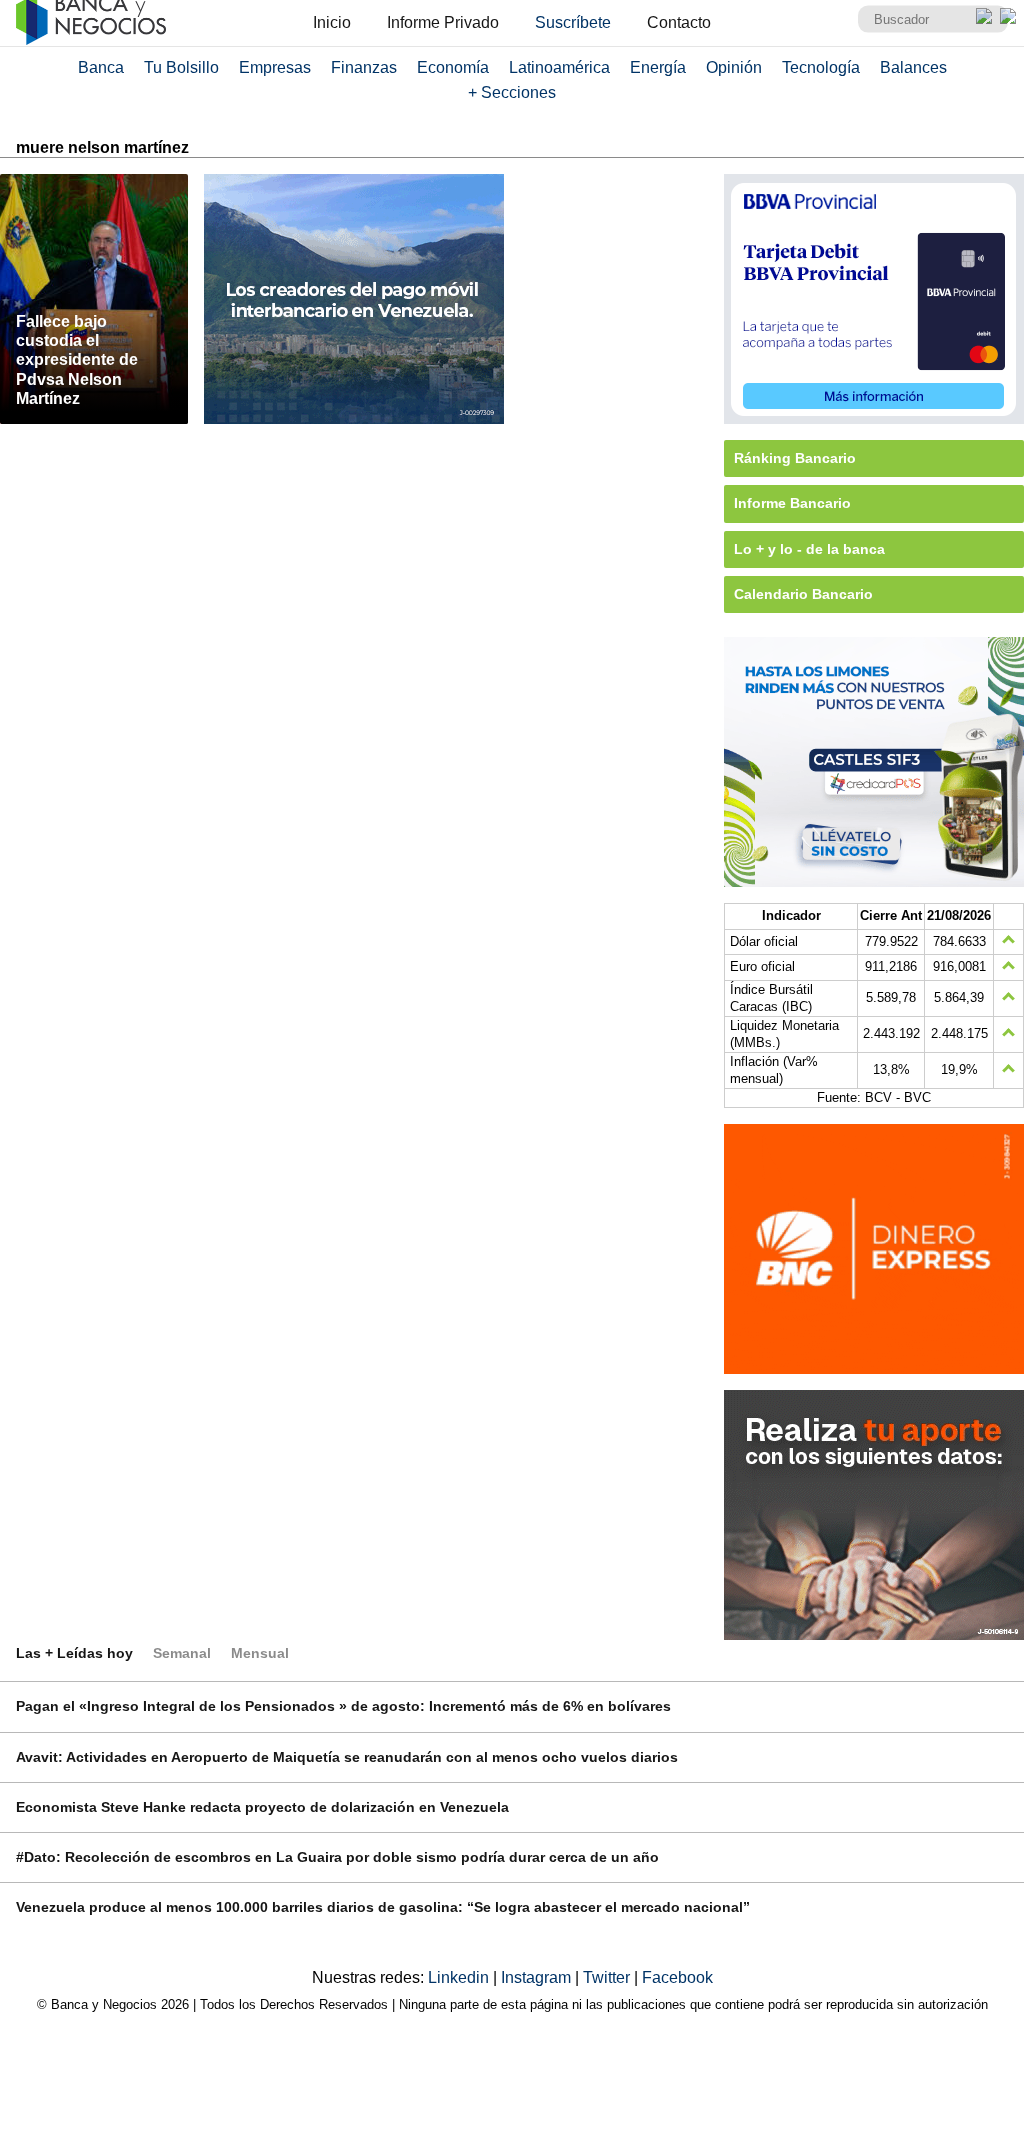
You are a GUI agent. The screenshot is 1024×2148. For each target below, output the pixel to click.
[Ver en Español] (1008, 16)
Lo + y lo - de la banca (809, 549)
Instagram (538, 1977)
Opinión (734, 67)
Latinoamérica (559, 67)
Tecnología (821, 67)
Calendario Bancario (803, 594)
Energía (658, 67)
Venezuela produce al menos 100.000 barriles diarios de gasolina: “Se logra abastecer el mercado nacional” (383, 1907)
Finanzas (364, 67)
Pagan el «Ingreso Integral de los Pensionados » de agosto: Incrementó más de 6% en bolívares (343, 1706)
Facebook (677, 1977)
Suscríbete (573, 22)
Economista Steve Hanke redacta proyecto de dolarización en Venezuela (262, 1807)
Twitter (608, 1977)
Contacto (679, 22)
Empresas (275, 67)
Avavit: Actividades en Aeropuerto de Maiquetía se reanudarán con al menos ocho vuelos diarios (347, 1757)
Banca (101, 67)
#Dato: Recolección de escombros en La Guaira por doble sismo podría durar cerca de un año (337, 1857)
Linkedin (460, 1977)
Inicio (332, 22)
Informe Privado (443, 22)
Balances (913, 67)
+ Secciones (512, 92)
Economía (453, 67)
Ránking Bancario (795, 458)
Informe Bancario (792, 503)
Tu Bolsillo (181, 67)
